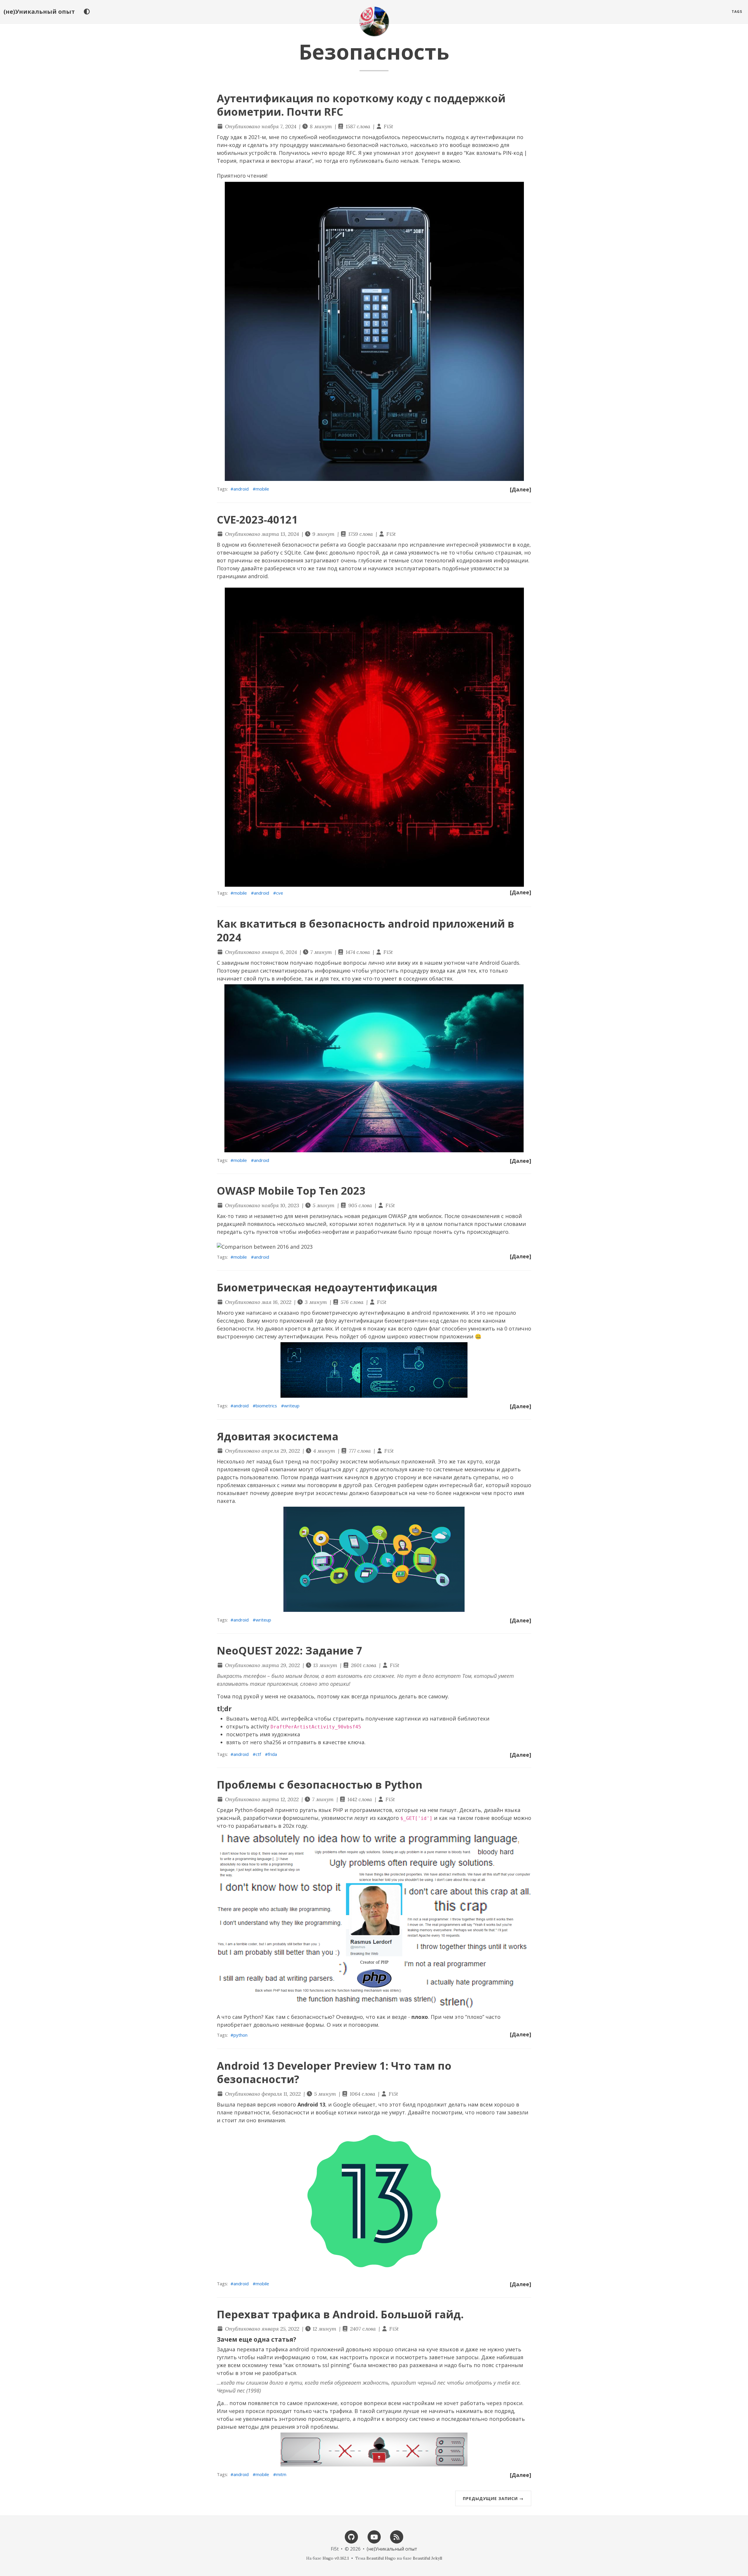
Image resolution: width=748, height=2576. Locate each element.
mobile (262, 489)
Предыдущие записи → (493, 2498)
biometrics (266, 1406)
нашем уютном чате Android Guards (472, 963)
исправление (427, 545)
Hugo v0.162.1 (336, 2558)
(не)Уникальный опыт (39, 12)
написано (259, 1313)
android (241, 489)
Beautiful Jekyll (427, 2558)
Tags (737, 12)
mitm (281, 2474)
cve (280, 893)
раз (403, 2365)
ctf (258, 1754)
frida (272, 1754)
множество (383, 2365)
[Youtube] (374, 2536)
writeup (292, 1406)
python (240, 2035)
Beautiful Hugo (381, 2558)
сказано (289, 1313)
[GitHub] (352, 2536)
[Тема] (87, 12)
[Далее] (521, 489)
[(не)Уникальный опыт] (374, 21)
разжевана (424, 2365)
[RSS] (396, 2536)
